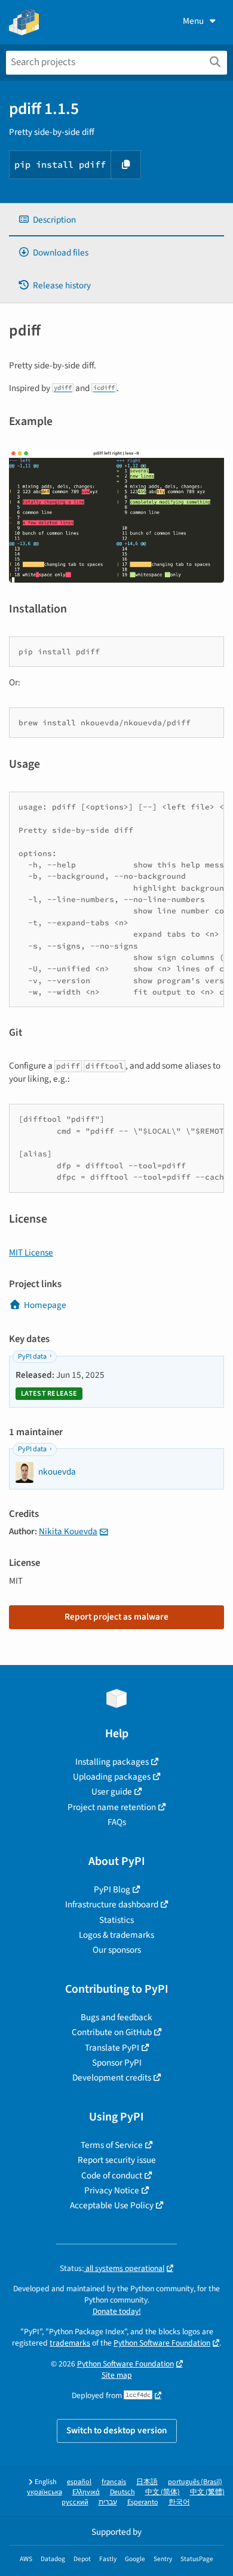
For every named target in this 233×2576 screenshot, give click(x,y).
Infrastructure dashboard (112, 1904)
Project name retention (112, 1807)
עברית (108, 2502)
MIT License (31, 1252)
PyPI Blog (112, 1889)
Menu (193, 21)
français (114, 2482)
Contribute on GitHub (112, 2032)
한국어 (179, 2502)
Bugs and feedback (116, 2017)
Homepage (45, 1305)
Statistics (116, 1920)
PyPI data (32, 1357)
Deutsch (122, 2492)
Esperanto (143, 2502)
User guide (112, 1792)
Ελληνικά (86, 2492)
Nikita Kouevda (68, 1531)
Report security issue (117, 2160)
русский (75, 2502)
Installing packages (112, 1762)
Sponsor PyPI (117, 2063)
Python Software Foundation (162, 2343)
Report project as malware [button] (116, 1617)
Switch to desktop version (117, 2430)
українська (45, 2492)
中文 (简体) (163, 2492)
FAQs (117, 1822)
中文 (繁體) (207, 2492)
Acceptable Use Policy (112, 2205)
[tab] (116, 220)
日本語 (147, 2482)
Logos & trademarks (116, 1935)
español (79, 2482)
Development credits (112, 2078)
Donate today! (117, 2311)
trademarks (70, 2343)
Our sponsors (117, 1950)
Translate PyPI (112, 2048)
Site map (117, 2375)
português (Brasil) (195, 2482)
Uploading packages (112, 1777)
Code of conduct (112, 2175)
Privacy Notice (112, 2190)
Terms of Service (112, 2145)
